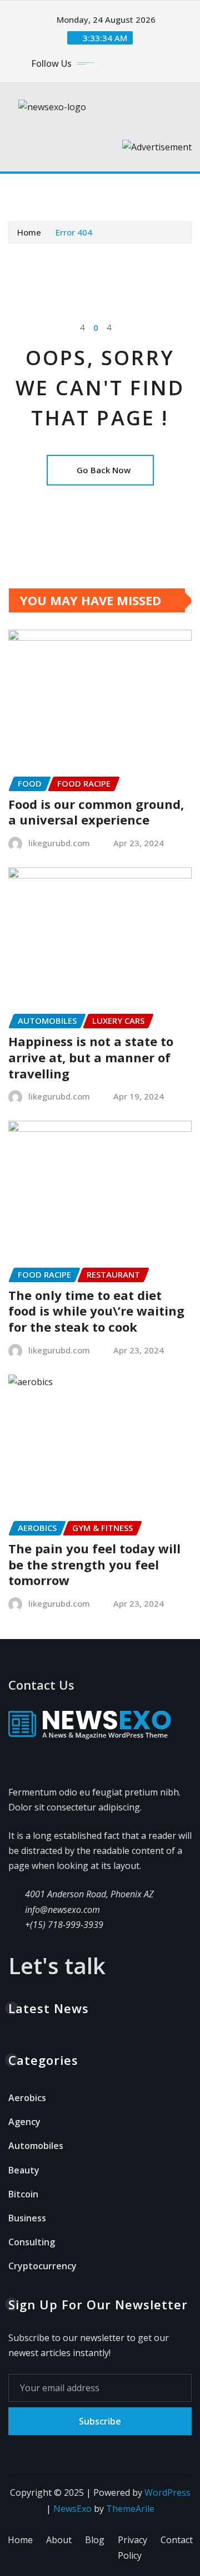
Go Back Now (104, 470)
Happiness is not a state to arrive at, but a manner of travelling (91, 1057)
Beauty (24, 2170)
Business (27, 2218)
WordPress (167, 2492)
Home (29, 232)
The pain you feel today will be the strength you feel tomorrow (94, 1564)
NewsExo (72, 2509)
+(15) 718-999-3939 (64, 1925)
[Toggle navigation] (24, 189)
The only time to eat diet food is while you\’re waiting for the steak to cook (96, 1311)
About (59, 2540)
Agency (24, 2122)
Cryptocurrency (42, 2266)
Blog (95, 2540)
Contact (177, 2540)
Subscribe (100, 2421)
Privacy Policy (132, 2548)
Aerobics (27, 2098)
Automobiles (36, 2146)
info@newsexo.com (62, 1910)
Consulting (32, 2242)
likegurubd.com (59, 843)
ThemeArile (130, 2509)
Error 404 (74, 232)
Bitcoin (23, 2194)
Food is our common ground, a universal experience (96, 812)
